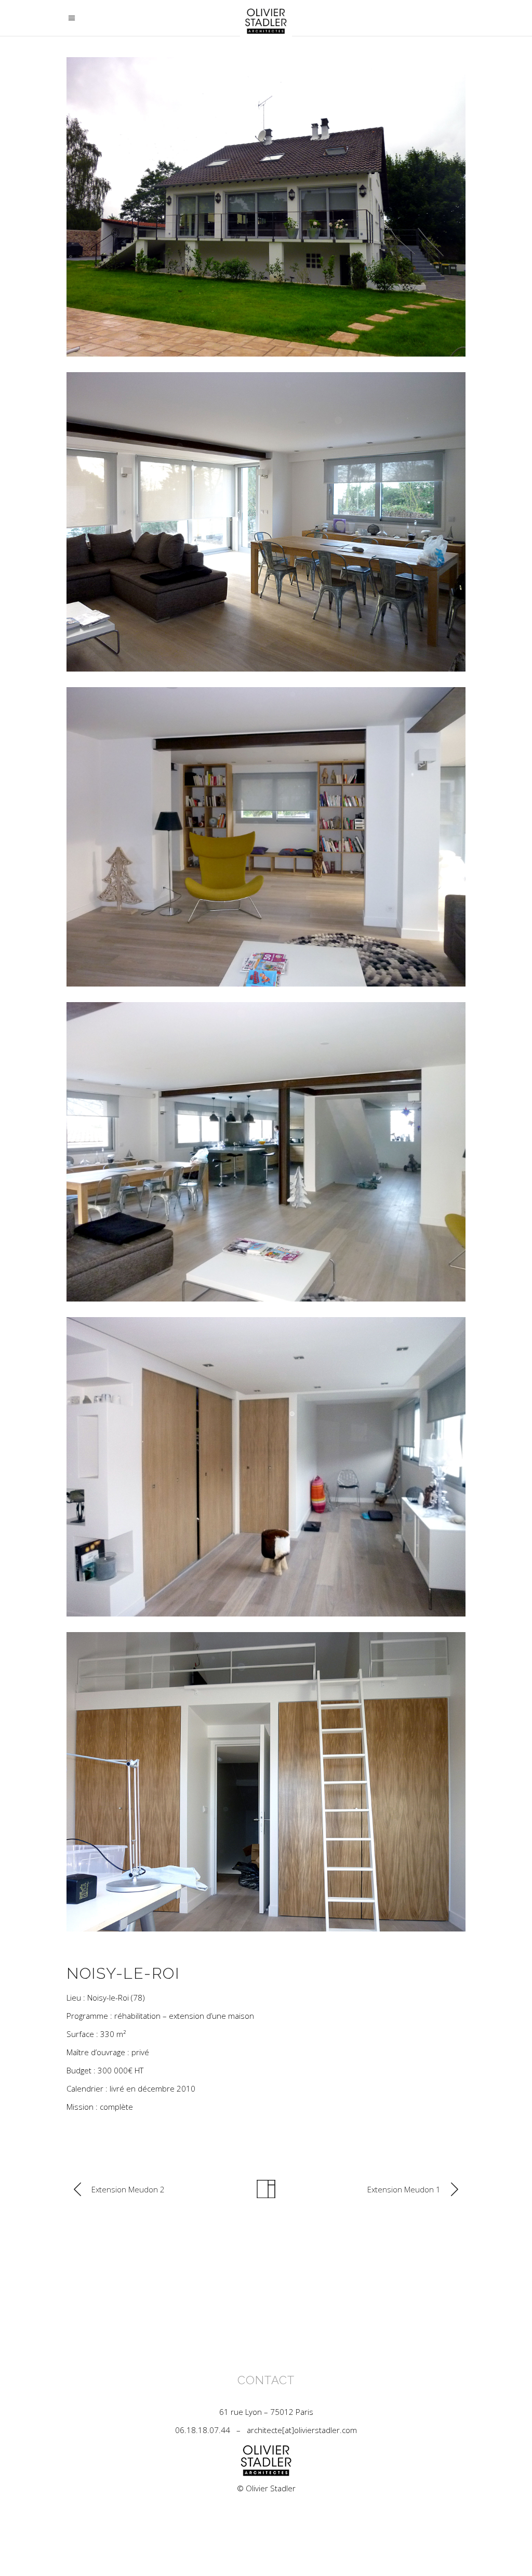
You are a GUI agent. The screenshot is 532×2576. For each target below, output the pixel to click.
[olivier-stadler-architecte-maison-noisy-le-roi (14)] (266, 207)
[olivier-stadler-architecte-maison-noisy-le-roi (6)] (266, 837)
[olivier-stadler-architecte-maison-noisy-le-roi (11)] (266, 1467)
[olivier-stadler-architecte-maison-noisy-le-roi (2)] (266, 1782)
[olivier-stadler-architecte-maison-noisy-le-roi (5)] (266, 522)
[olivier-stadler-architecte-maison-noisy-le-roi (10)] (266, 1152)
